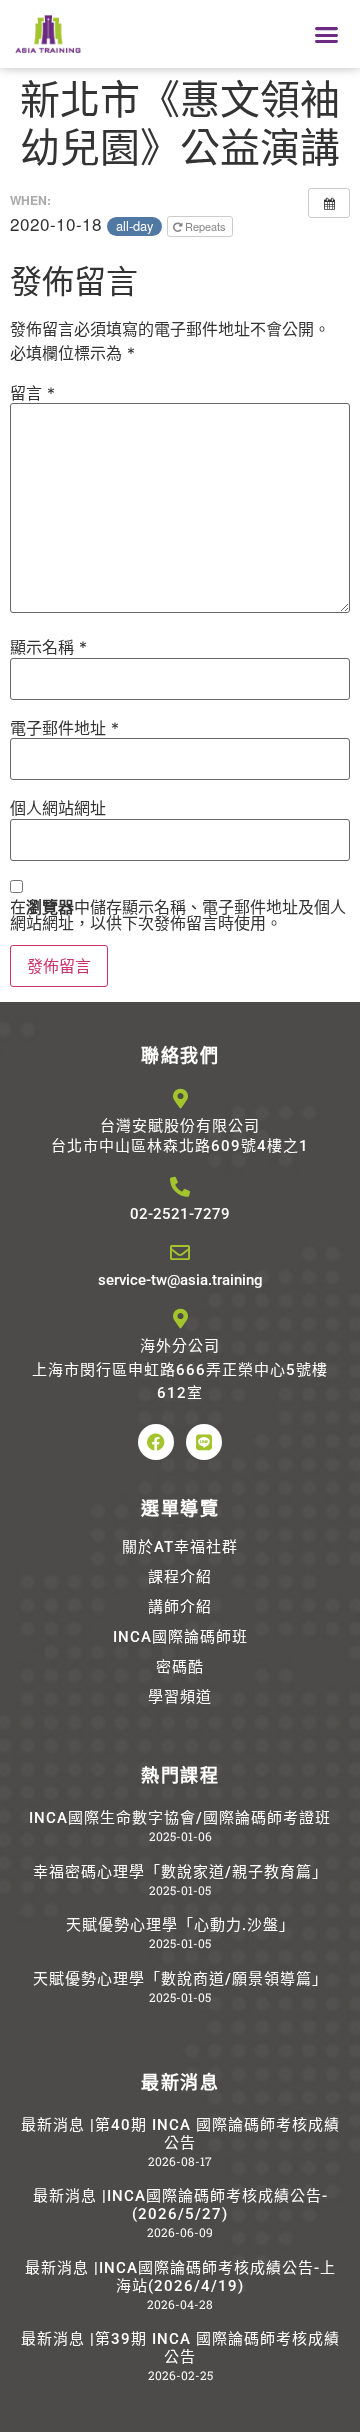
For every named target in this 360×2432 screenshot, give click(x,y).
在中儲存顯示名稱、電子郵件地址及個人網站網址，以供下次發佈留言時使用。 (178, 915)
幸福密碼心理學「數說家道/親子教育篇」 (180, 1872)
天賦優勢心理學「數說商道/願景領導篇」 (180, 1979)
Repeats (205, 226)
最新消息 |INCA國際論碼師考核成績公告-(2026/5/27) (180, 2205)
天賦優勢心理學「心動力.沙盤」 (180, 1925)
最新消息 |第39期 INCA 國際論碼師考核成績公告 (180, 2348)
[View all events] (329, 203)
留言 (32, 393)
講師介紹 (180, 1607)
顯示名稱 (48, 647)
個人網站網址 (58, 808)
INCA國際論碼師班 (180, 1637)
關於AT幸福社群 (180, 1547)
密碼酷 (180, 1667)
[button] (327, 34)
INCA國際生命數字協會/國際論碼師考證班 (180, 1818)
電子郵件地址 (64, 728)
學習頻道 (180, 1697)
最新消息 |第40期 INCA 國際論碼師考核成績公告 (180, 2134)
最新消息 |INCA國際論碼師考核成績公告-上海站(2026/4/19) (180, 2277)
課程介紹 (180, 1577)
